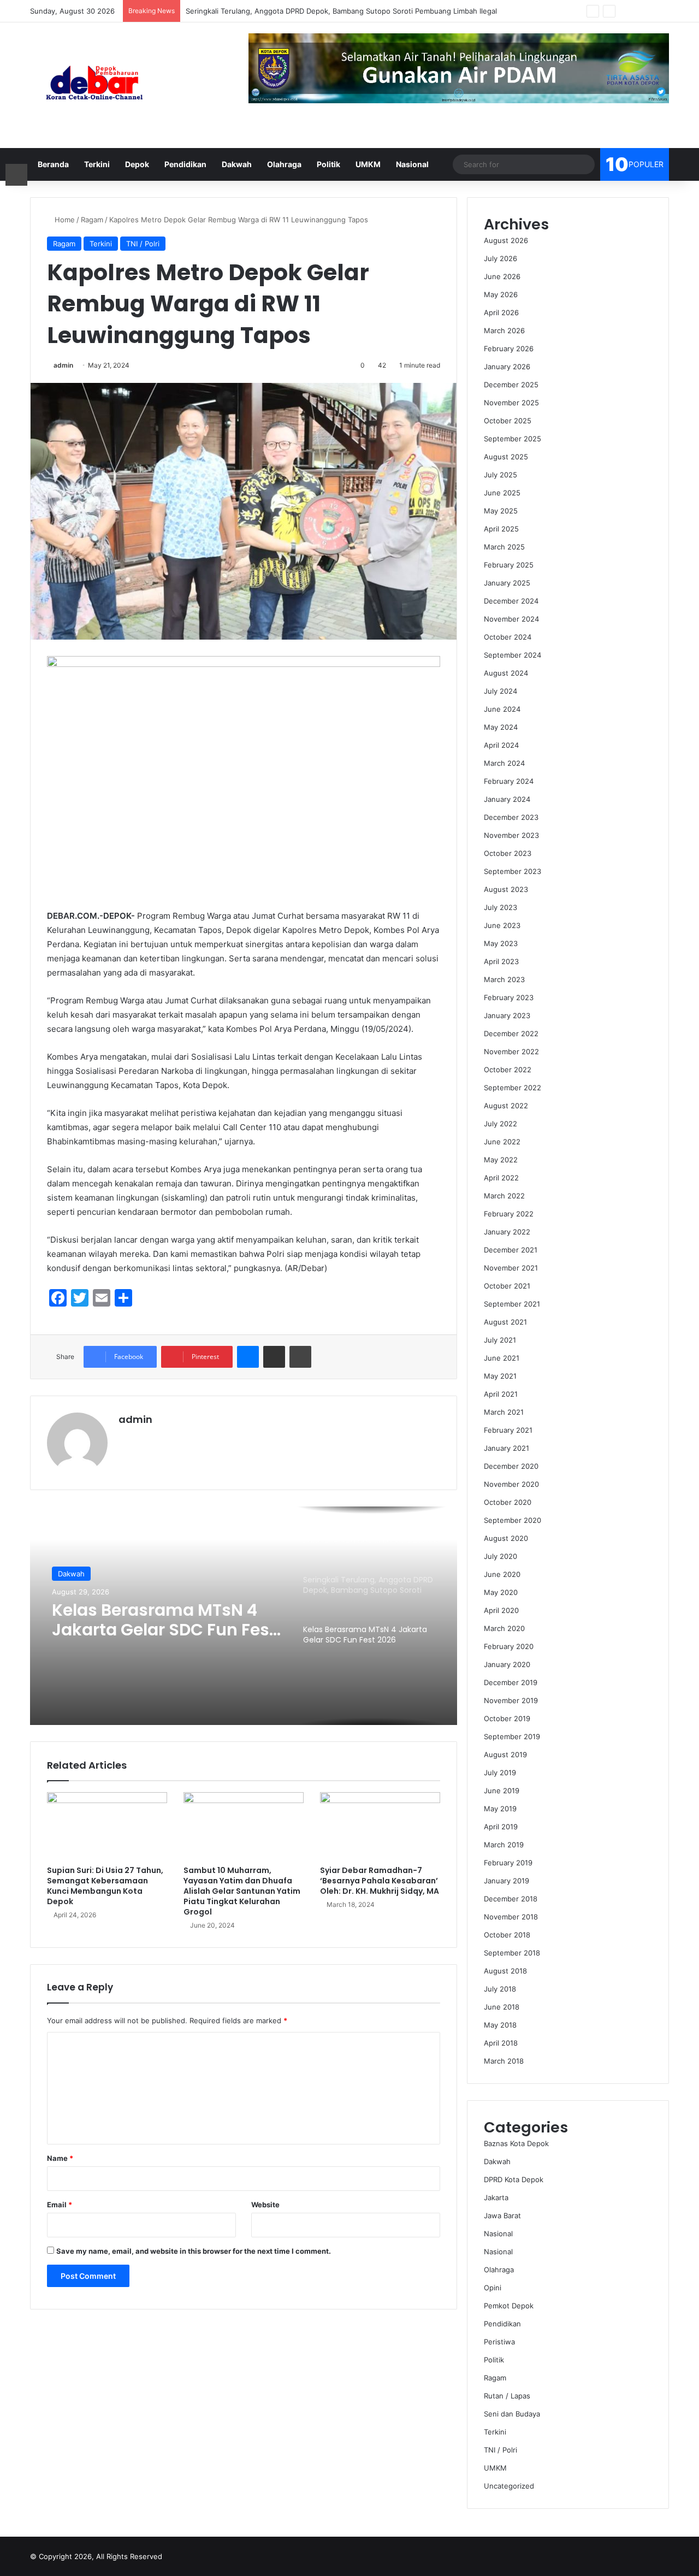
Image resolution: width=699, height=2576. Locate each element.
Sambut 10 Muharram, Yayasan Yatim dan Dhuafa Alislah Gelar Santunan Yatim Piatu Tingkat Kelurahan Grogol (242, 1891)
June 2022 (502, 1142)
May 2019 (500, 1809)
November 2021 (511, 1268)
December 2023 (511, 817)
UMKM (368, 164)
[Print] (300, 1357)
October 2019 (507, 1718)
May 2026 (501, 294)
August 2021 (505, 1322)
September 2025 (513, 439)
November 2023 (511, 835)
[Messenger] (248, 1357)
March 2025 (504, 547)
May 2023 (501, 943)
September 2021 (512, 1304)
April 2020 (501, 1610)
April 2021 (501, 1394)
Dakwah (237, 164)
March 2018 (504, 2061)
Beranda (53, 164)
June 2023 (502, 925)
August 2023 (506, 889)
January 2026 (507, 367)
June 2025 (502, 493)
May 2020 (501, 1592)
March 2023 (504, 979)
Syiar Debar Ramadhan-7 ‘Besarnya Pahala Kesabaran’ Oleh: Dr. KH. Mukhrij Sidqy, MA (380, 1881)
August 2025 (506, 457)
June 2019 (502, 1791)
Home (64, 220)
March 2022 (504, 1196)
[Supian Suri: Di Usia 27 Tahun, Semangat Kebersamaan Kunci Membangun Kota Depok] (107, 1826)
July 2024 (500, 691)
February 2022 (509, 1214)
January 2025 (507, 583)
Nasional (412, 164)
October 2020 (508, 1502)
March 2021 (504, 1412)
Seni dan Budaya (512, 2414)
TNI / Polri (143, 244)
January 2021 (507, 1448)
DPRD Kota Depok (514, 2179)
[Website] (125, 1438)
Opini (493, 2288)
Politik (328, 164)
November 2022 (511, 1051)
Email (60, 2205)
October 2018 (507, 1935)
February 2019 (508, 1863)
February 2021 (508, 1430)
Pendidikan (185, 164)
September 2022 (513, 1088)
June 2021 (502, 1358)
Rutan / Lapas (507, 2396)
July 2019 (500, 1773)
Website (265, 2205)
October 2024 (508, 637)
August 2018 (505, 1971)
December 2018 (511, 1899)
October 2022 (508, 1070)
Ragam (92, 220)
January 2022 (507, 1232)
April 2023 (501, 961)
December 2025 (511, 385)
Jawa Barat (502, 2215)
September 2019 (512, 1736)
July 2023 (500, 907)
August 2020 (506, 1538)
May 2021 (500, 1376)
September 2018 (512, 1953)
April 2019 (501, 1827)
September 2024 (513, 655)
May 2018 (500, 2025)
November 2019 (511, 1700)
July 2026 (500, 258)
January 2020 (507, 1664)
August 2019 (505, 1754)
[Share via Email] (274, 1357)
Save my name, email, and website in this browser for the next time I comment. (194, 2251)
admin (63, 365)
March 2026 (504, 330)
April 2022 (501, 1178)
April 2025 (501, 529)
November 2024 (511, 619)
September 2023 (513, 871)
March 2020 (504, 1628)
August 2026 (506, 240)
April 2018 (501, 2043)
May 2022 (501, 1160)
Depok (137, 164)
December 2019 (511, 1682)
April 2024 (501, 745)
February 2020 (509, 1646)
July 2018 (500, 1989)
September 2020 (513, 1520)
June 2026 (502, 276)
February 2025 (509, 565)
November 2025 (511, 403)
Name (60, 2158)
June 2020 (502, 1574)
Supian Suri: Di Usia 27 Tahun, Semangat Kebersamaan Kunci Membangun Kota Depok (105, 1886)
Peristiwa (499, 2342)
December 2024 (511, 601)
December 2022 (511, 1033)
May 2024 (501, 727)
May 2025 (501, 511)
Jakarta (496, 2197)
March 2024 (504, 763)
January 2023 (507, 1015)
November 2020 (511, 1484)
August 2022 (506, 1106)
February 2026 (509, 348)
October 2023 (508, 853)
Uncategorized (509, 2486)
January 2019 (507, 1881)
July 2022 (500, 1124)
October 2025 (508, 421)
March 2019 (504, 1845)
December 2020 (511, 1466)
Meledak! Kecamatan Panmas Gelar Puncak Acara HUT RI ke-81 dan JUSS (147, 1629)
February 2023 (509, 997)
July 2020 (500, 1556)
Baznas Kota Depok (516, 2143)
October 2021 (507, 1286)
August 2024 (506, 673)
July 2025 (500, 475)
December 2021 (511, 1250)
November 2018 (511, 1917)
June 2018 (502, 2007)
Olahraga (284, 164)
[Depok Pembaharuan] (94, 85)
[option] (244, 1616)
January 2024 (507, 799)
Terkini (97, 164)
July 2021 (500, 1340)
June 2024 (502, 709)
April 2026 (501, 312)
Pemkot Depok (83, 1576)
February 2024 (509, 781)
